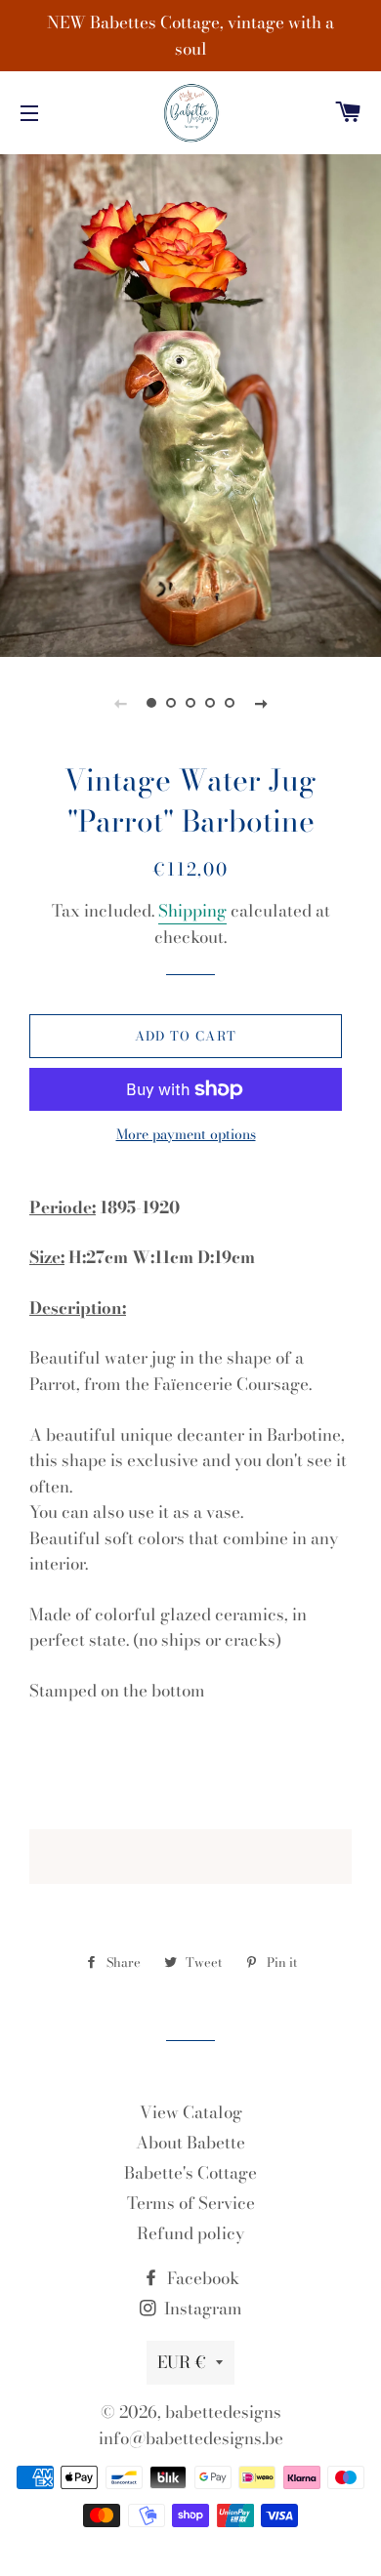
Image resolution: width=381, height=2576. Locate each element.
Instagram (201, 2309)
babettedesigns (223, 2412)
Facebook (201, 2278)
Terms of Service (191, 2203)
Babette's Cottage (190, 2173)
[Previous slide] (120, 703)
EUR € (182, 2362)
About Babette (190, 2143)
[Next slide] (261, 703)
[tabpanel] (190, 403)
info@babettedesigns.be (191, 2438)
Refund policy (190, 2233)
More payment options (186, 1135)
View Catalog (191, 2112)
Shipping (192, 911)
